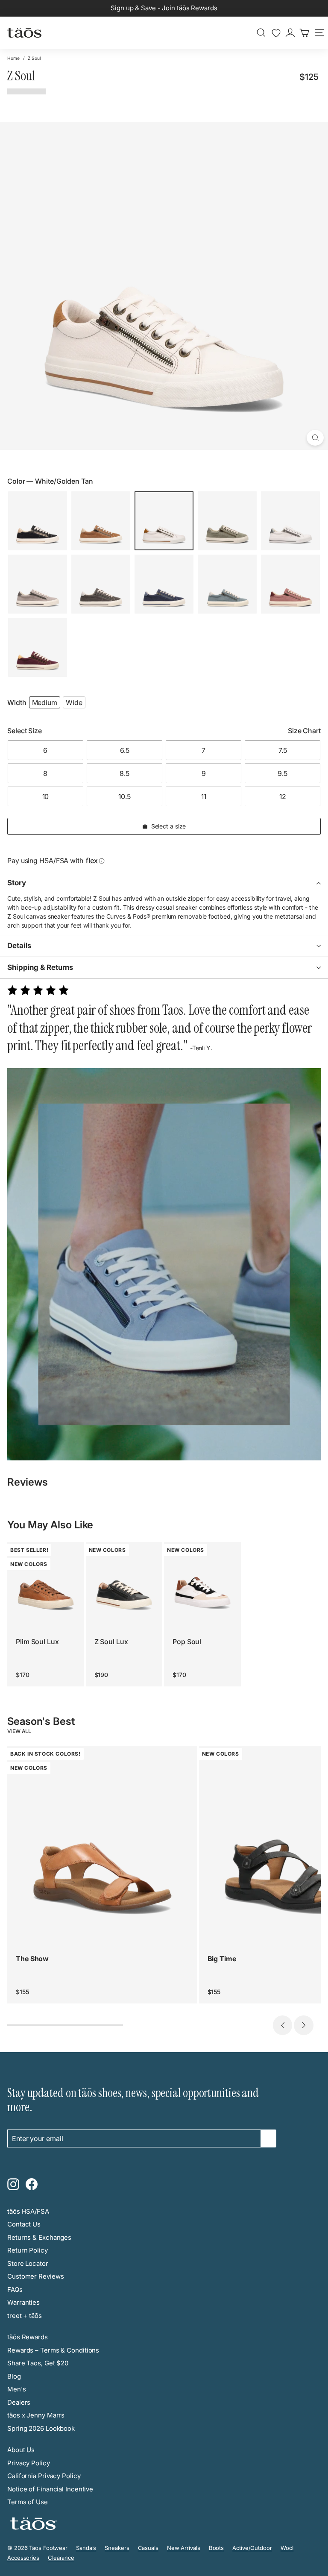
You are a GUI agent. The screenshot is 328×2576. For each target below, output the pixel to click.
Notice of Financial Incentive (50, 2489)
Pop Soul (187, 1642)
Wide (74, 702)
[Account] (290, 33)
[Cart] (304, 33)
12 (283, 796)
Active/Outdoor (252, 2548)
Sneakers (117, 2548)
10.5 (124, 796)
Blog (14, 2376)
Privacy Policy (29, 2463)
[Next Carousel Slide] (304, 2025)
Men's (17, 2389)
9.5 (283, 773)
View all (19, 1731)
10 (46, 796)
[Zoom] (315, 438)
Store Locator (28, 2263)
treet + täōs (25, 2316)
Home (13, 58)
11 (204, 796)
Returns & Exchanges (39, 2237)
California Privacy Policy (44, 2476)
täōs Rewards (28, 2337)
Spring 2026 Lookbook (41, 2428)
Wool (287, 2548)
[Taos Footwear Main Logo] (24, 32)
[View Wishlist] (276, 33)
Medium (45, 702)
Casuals (148, 2548)
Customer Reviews (35, 2276)
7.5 (283, 750)
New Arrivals (184, 2548)
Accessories (23, 2558)
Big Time (222, 1959)
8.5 (124, 773)
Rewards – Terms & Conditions (53, 2350)
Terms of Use (28, 2502)
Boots (217, 2548)
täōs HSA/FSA (28, 2211)
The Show (32, 1959)
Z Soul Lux (111, 1642)
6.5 (125, 750)
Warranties (23, 2302)
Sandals (86, 2548)
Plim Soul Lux (37, 1642)
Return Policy (28, 2250)
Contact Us (24, 2224)
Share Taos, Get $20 (38, 2363)
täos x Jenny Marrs (36, 2415)
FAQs (15, 2290)
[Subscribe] (269, 2138)
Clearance (61, 2558)
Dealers (19, 2402)
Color (50, 481)
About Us (21, 2450)
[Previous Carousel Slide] (283, 2025)
